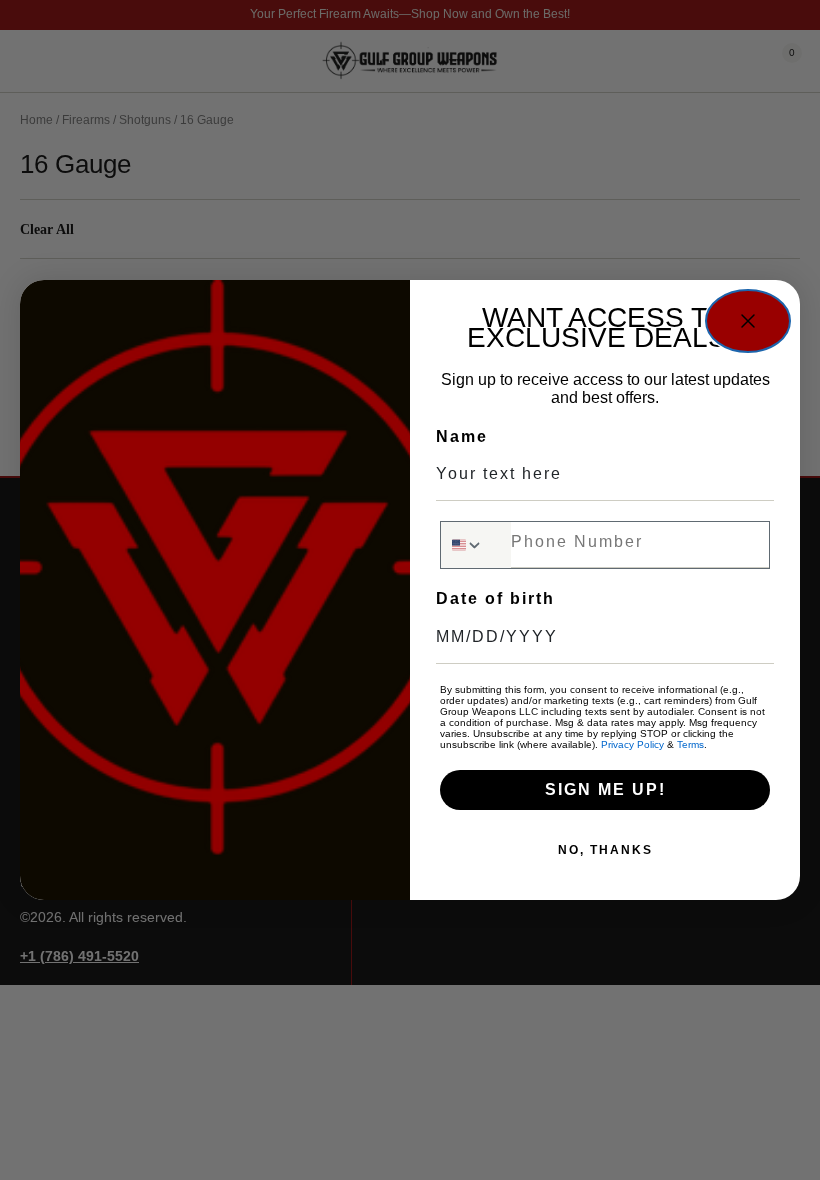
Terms (690, 744)
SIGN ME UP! (605, 789)
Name (462, 436)
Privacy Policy (632, 744)
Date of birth (495, 598)
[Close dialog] (748, 321)
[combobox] (476, 545)
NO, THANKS (605, 850)
